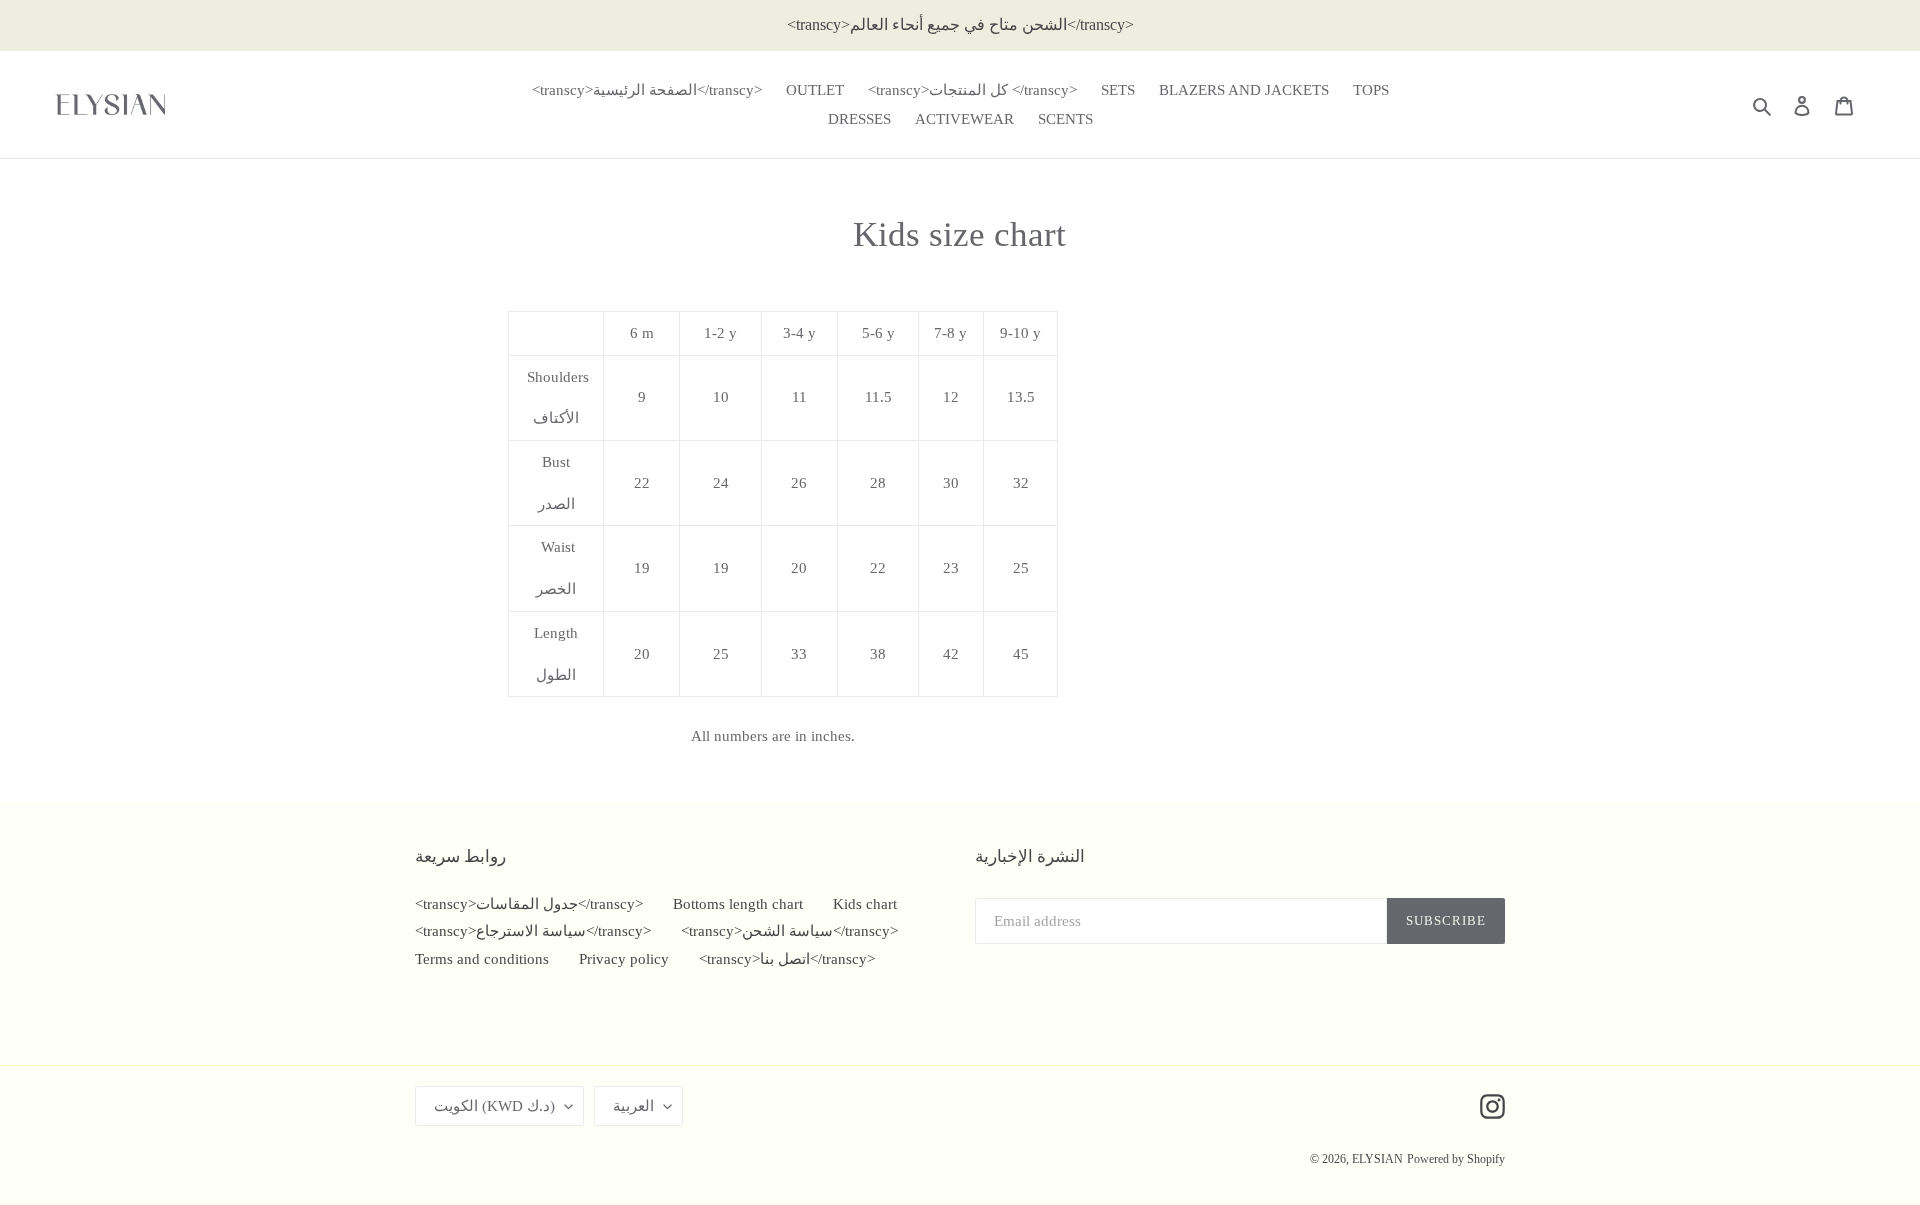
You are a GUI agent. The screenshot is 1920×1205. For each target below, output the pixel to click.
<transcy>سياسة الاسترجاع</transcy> (533, 931)
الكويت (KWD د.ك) (494, 1106)
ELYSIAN (1377, 1159)
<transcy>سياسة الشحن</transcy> (789, 931)
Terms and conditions (482, 959)
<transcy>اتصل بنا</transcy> (787, 959)
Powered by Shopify (1456, 1159)
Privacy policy (624, 959)
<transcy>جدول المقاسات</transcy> (529, 904)
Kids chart (865, 904)
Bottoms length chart (738, 904)
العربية (633, 1106)
